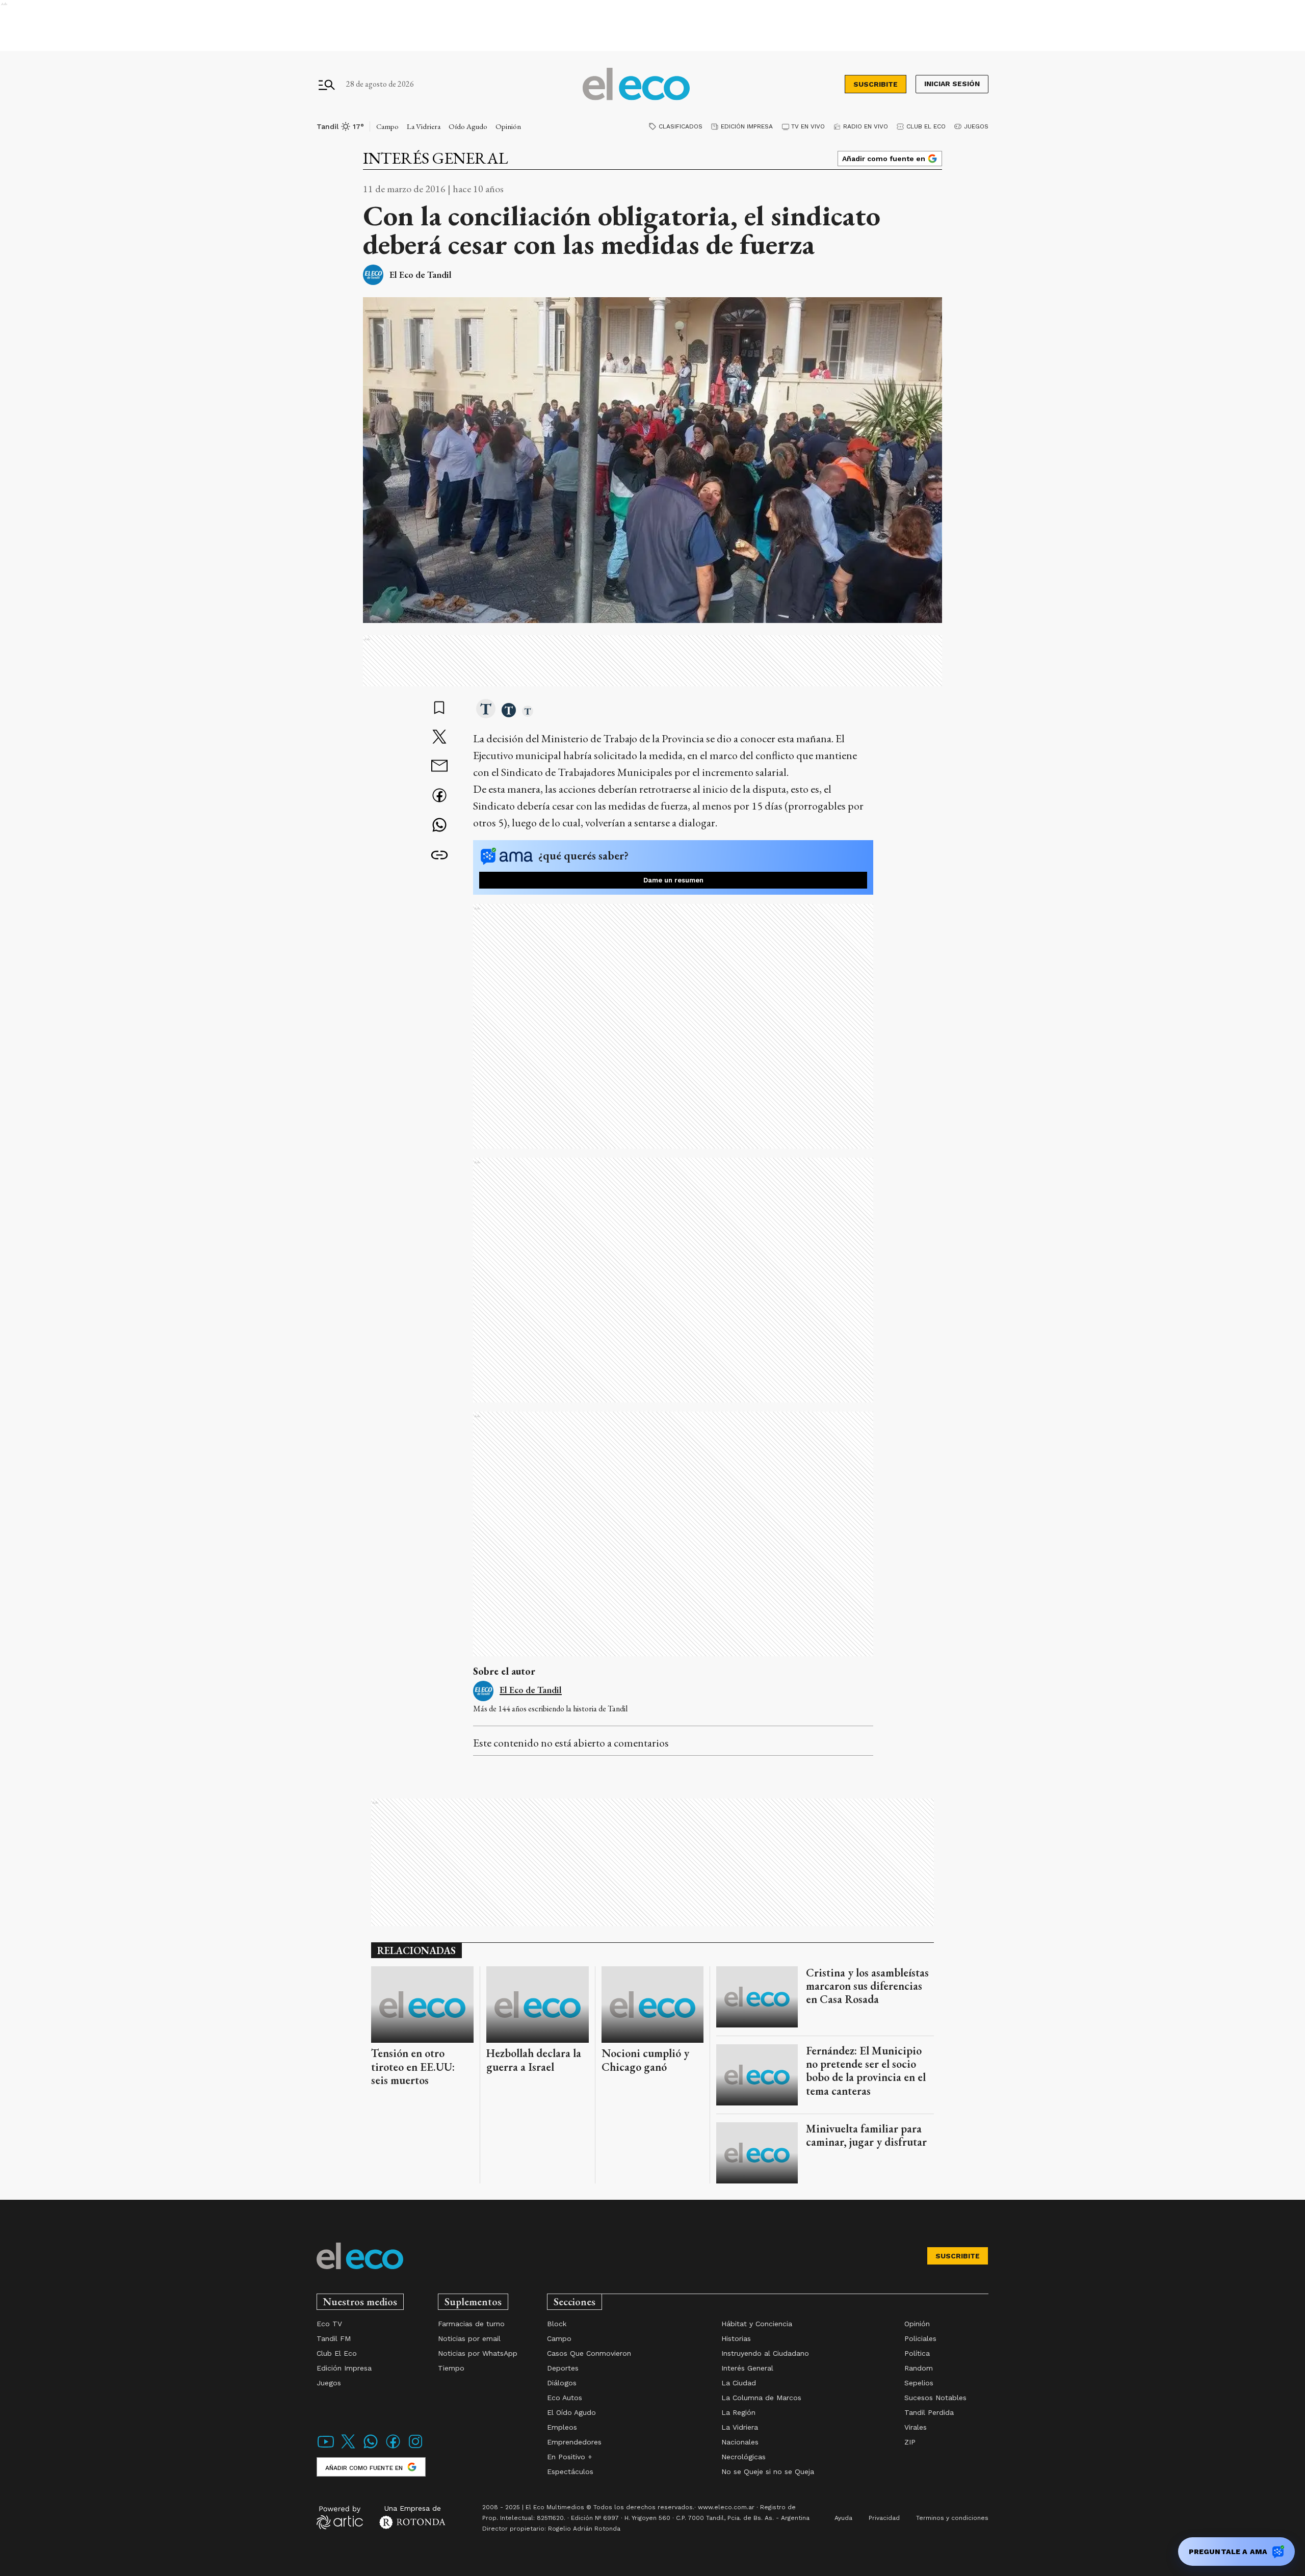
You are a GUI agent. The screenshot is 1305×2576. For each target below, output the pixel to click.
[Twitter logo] (348, 2448)
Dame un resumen (673, 880)
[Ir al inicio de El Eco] (636, 84)
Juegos (976, 126)
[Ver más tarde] (439, 709)
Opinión (508, 126)
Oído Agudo (468, 126)
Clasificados (681, 126)
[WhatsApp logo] (371, 2448)
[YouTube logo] (326, 2448)
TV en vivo (808, 126)
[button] (486, 710)
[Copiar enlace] (439, 855)
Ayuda (843, 2518)
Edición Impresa (747, 126)
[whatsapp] (439, 826)
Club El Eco (926, 126)
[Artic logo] (340, 2517)
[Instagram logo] (415, 2448)
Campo (387, 126)
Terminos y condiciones (952, 2518)
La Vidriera (424, 126)
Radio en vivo (866, 126)
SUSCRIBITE (876, 84)
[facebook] (439, 797)
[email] (439, 767)
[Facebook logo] (393, 2448)
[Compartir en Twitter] (439, 738)
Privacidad (884, 2518)
